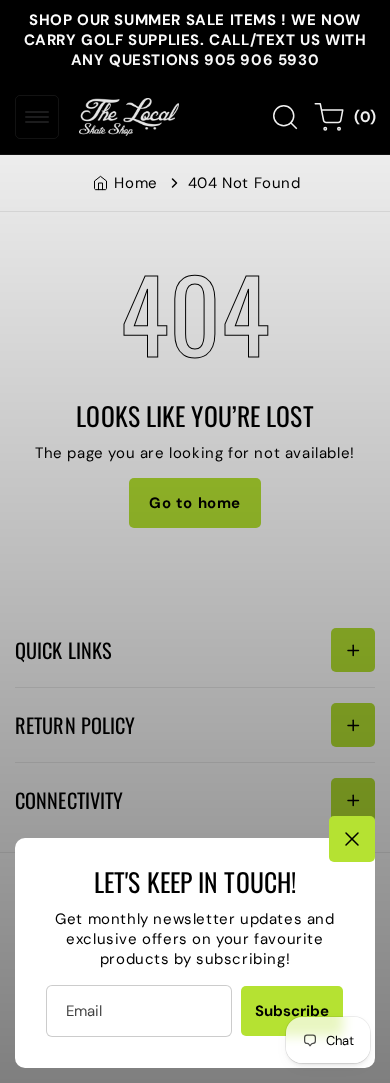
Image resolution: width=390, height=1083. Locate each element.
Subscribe (292, 1011)
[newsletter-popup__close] (352, 839)
